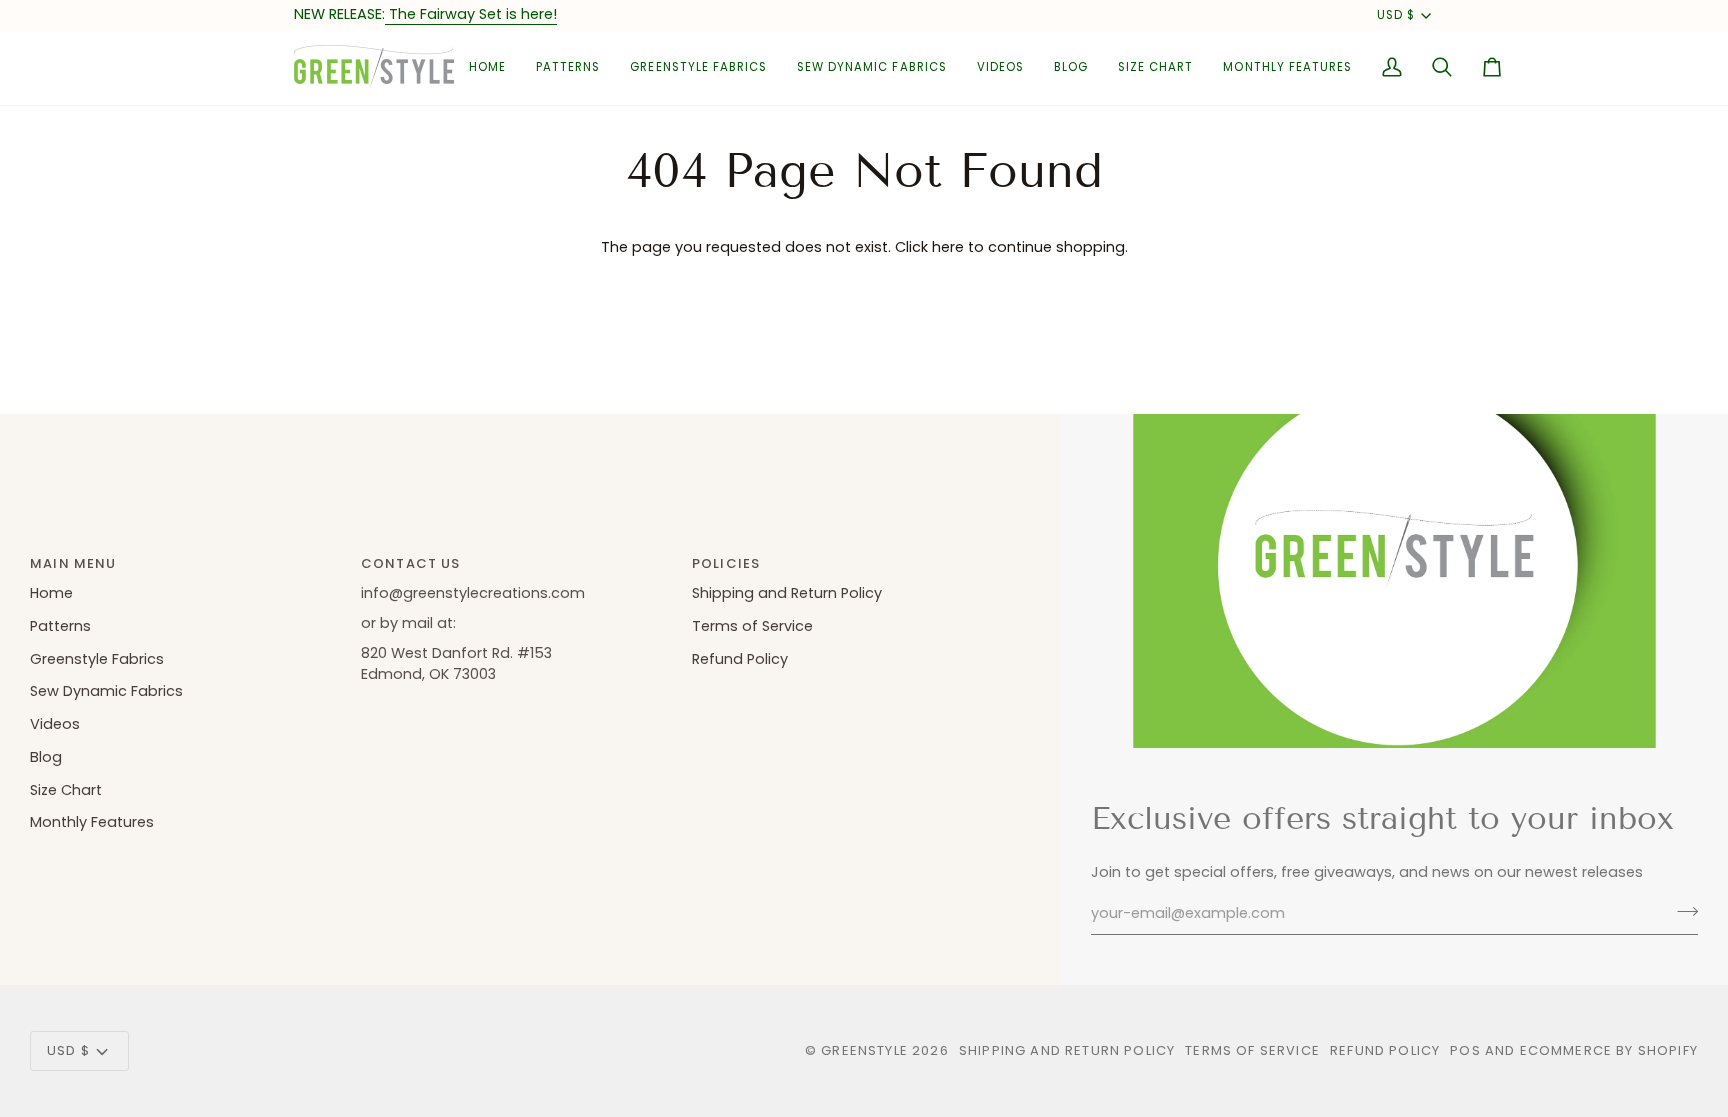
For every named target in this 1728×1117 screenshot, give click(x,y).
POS (1465, 1050)
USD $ (1396, 15)
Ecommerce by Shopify (1609, 1050)
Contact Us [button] (411, 563)
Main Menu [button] (73, 563)
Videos (55, 724)
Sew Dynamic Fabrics (106, 691)
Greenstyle (864, 1050)
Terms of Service (752, 626)
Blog (46, 757)
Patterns (60, 626)
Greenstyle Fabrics (97, 659)
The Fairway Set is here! (471, 14)
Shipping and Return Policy (787, 593)
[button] (568, 67)
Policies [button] (726, 563)
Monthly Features (92, 822)
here (948, 247)
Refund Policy (740, 659)
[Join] (1681, 911)
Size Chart (66, 790)
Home (51, 593)
